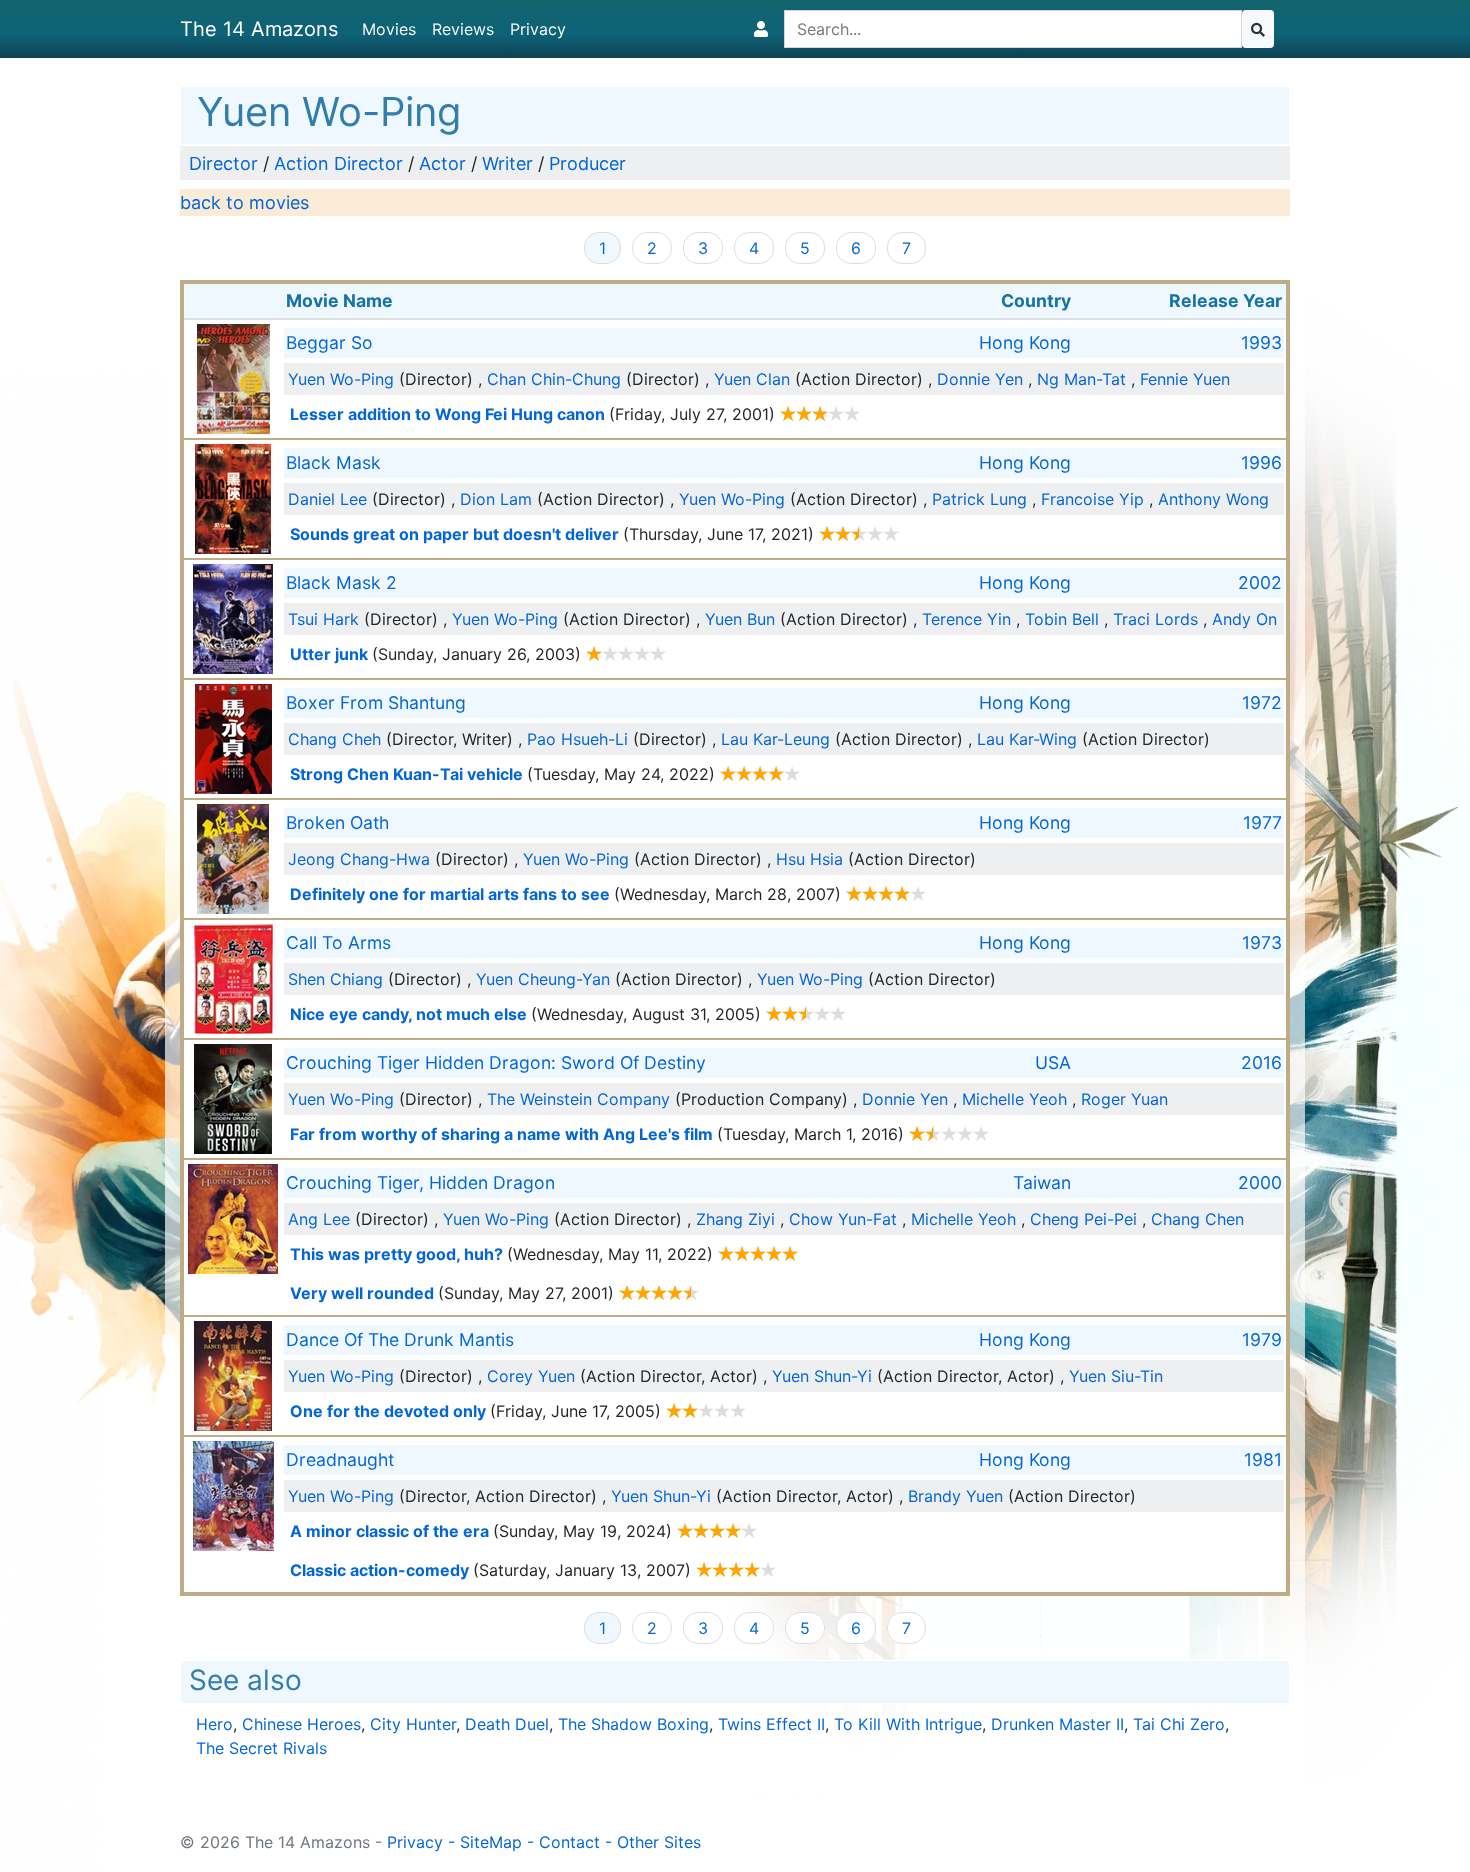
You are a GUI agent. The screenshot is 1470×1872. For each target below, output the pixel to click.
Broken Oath (337, 822)
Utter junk (329, 654)
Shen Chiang (335, 979)
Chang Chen (1197, 1219)
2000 (1260, 1182)
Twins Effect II (771, 1724)
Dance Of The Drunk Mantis (400, 1339)
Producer (587, 163)
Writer (507, 163)
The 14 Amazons (259, 29)
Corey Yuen (531, 1376)
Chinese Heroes (301, 1724)
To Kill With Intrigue (908, 1724)
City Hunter (413, 1724)
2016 (1261, 1062)
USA (1053, 1062)
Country (1036, 300)
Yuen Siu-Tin (1116, 1376)
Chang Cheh (334, 739)
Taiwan (1042, 1182)
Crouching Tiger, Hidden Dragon (420, 1182)
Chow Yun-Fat (843, 1219)
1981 (1263, 1459)
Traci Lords (1155, 619)
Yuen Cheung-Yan (543, 979)
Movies (389, 29)
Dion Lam (496, 499)
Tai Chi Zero (1179, 1724)
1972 (1262, 702)
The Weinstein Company (578, 1099)
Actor (442, 163)
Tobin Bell (1062, 619)
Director (223, 163)
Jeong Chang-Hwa (359, 859)
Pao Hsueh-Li (577, 739)
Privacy (538, 29)
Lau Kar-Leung (775, 739)
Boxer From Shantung (376, 702)
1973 (1262, 942)
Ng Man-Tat (1081, 379)
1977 (1262, 822)
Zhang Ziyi (735, 1219)
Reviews (463, 29)
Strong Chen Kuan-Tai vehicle (406, 774)
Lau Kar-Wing (1027, 739)
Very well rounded (362, 1293)
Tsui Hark (323, 619)
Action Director (338, 163)
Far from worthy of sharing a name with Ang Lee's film (501, 1134)
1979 (1262, 1339)
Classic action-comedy (379, 1570)
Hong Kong (1025, 342)
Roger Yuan (1124, 1099)
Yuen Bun (740, 619)
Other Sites (659, 1842)
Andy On (1244, 619)
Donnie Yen (980, 379)
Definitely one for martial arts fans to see (450, 894)
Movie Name (339, 300)
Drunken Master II (1057, 1724)
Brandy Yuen (955, 1496)
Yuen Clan (752, 379)
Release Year (1225, 300)
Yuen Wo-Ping (341, 379)
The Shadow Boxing (633, 1724)
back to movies (244, 202)
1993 (1261, 342)
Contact (569, 1842)
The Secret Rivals (261, 1748)
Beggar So (329, 342)
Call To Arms (338, 942)
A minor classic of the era (389, 1531)
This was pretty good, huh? (396, 1254)
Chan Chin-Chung (554, 379)
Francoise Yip (1092, 499)
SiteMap (491, 1842)
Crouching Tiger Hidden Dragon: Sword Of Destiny (496, 1062)
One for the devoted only (388, 1411)
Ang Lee (319, 1219)
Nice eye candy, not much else (408, 1014)
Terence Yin (966, 619)
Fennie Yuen (1185, 379)
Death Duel (507, 1724)
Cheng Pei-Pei (1083, 1219)
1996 (1261, 462)
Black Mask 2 (341, 582)
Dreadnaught (340, 1459)
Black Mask (333, 462)
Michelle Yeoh (1014, 1099)
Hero (214, 1724)
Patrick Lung (979, 499)
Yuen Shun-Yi (822, 1376)
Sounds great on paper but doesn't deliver (454, 534)
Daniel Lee (327, 499)
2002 (1260, 582)
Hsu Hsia (809, 859)
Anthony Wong (1213, 499)
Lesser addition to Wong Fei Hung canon (447, 414)
